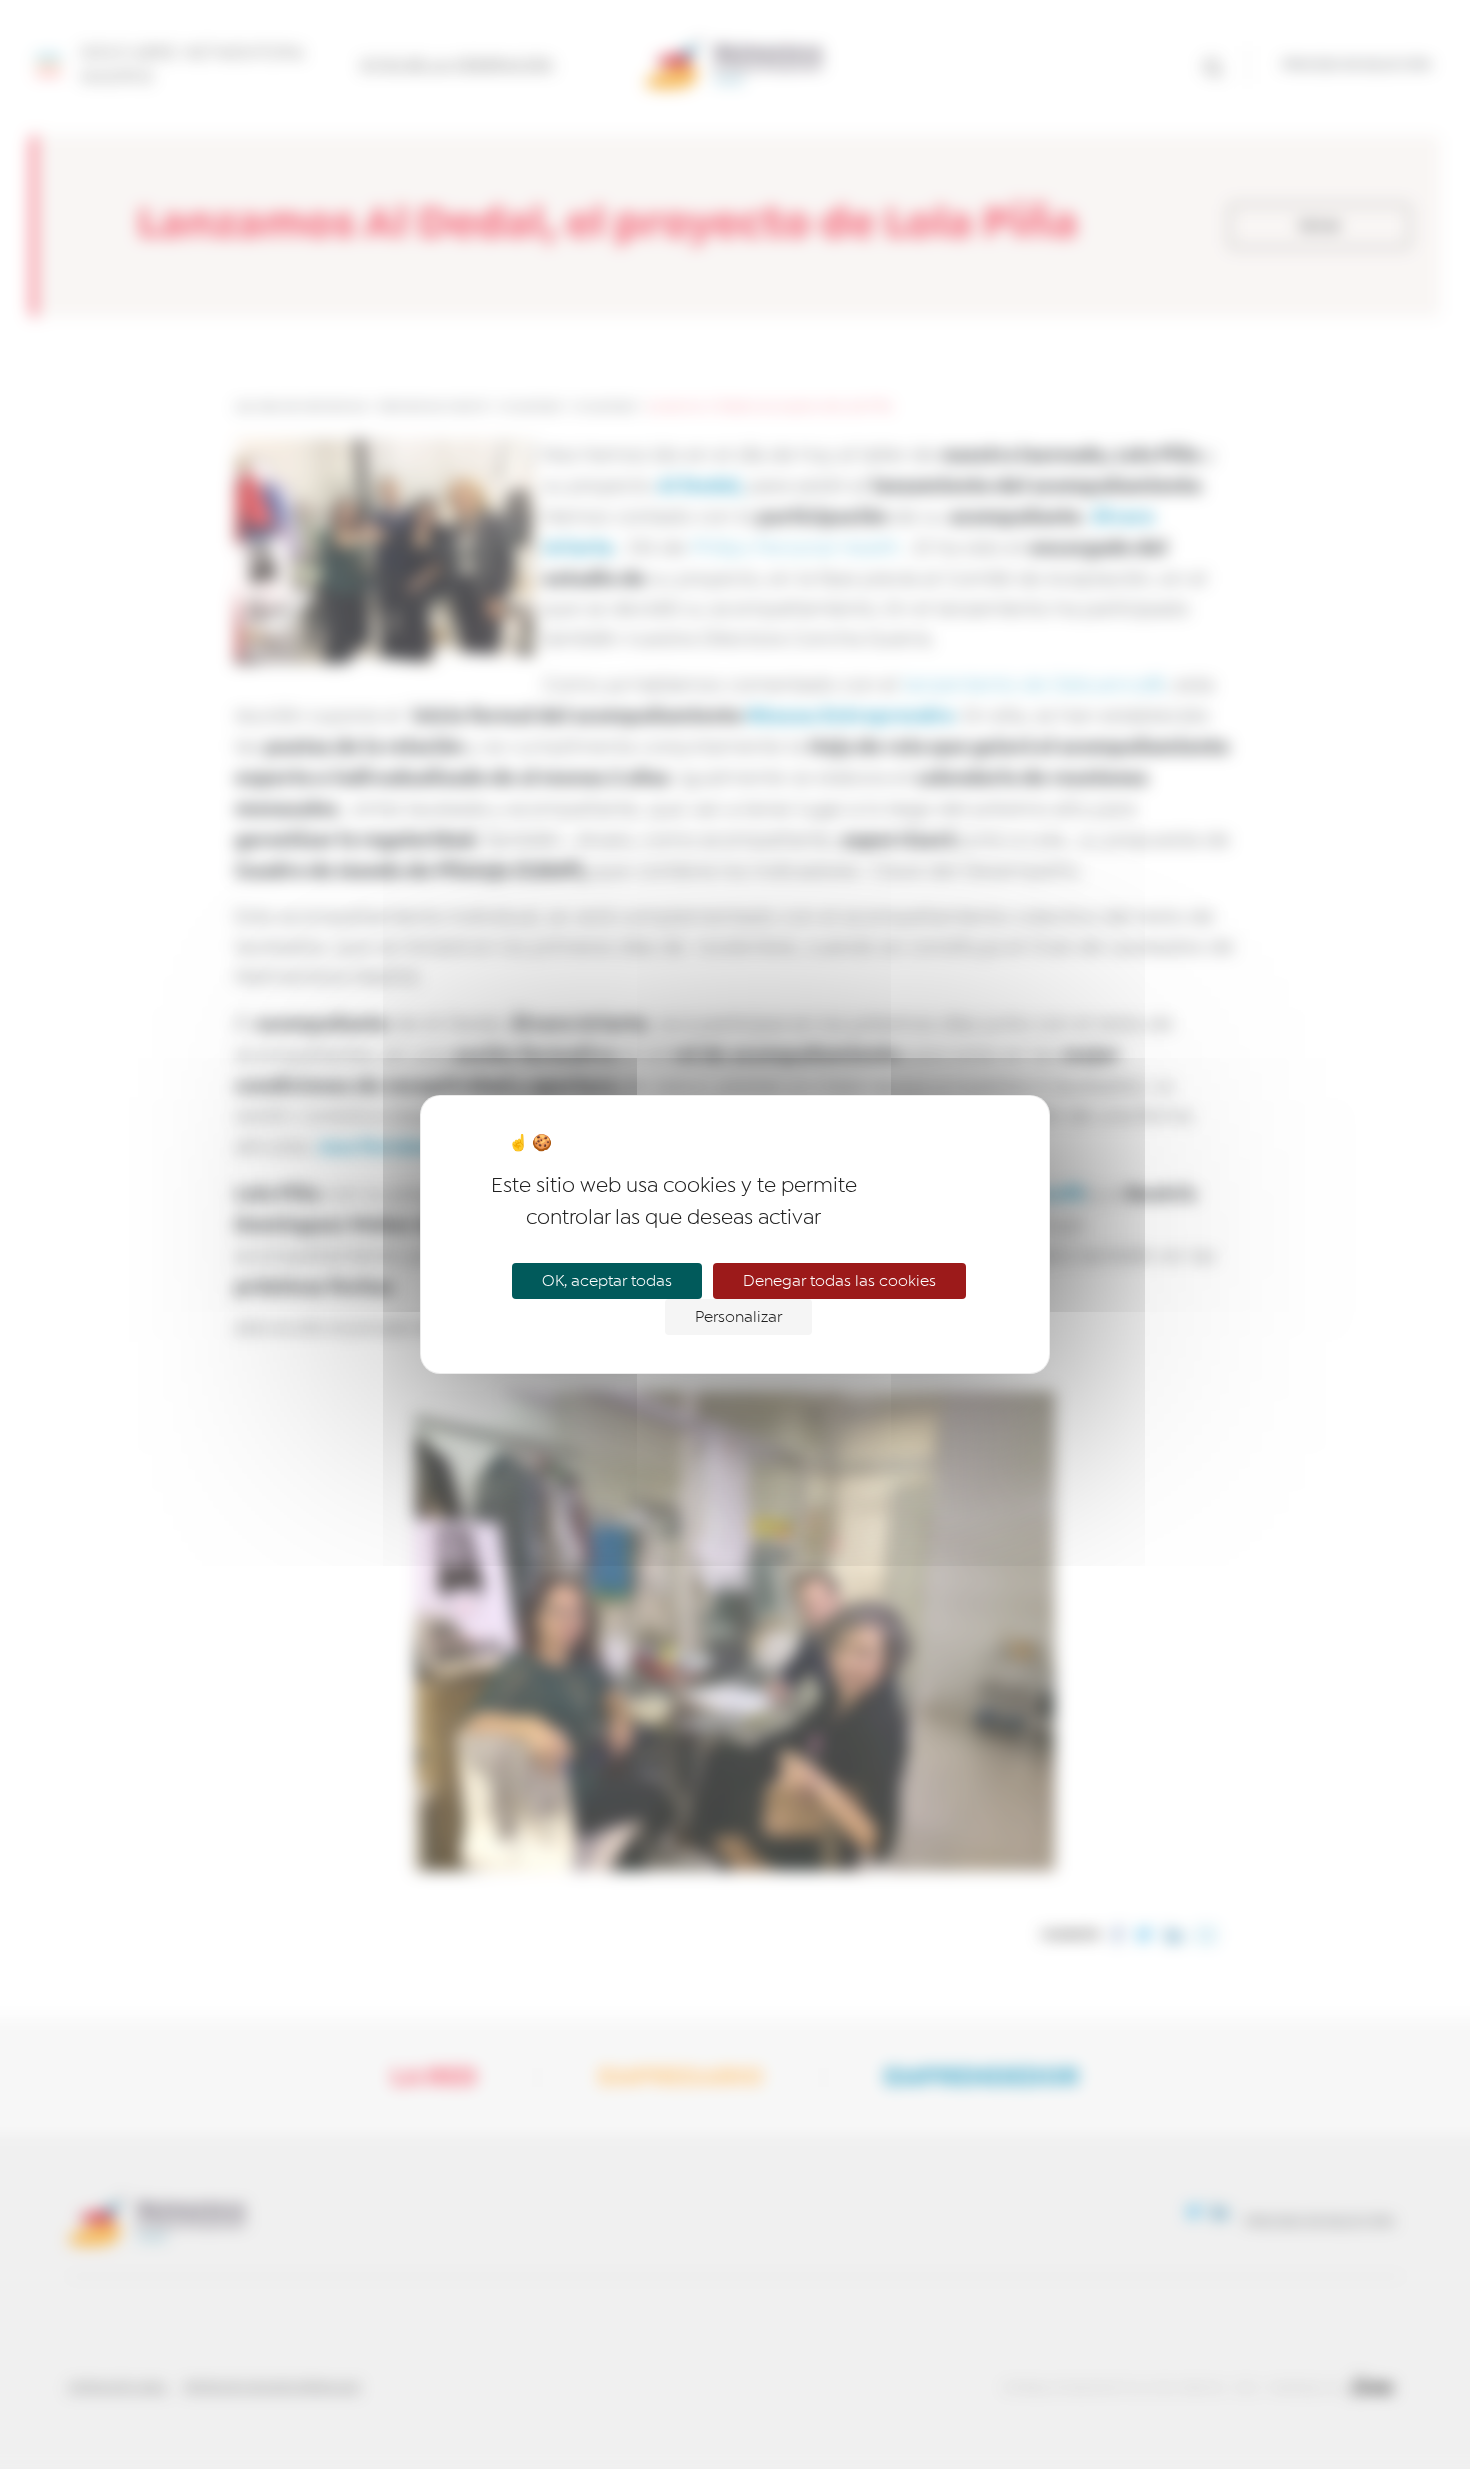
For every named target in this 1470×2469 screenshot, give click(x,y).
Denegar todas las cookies (839, 1281)
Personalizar (738, 1317)
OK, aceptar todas (607, 1281)
